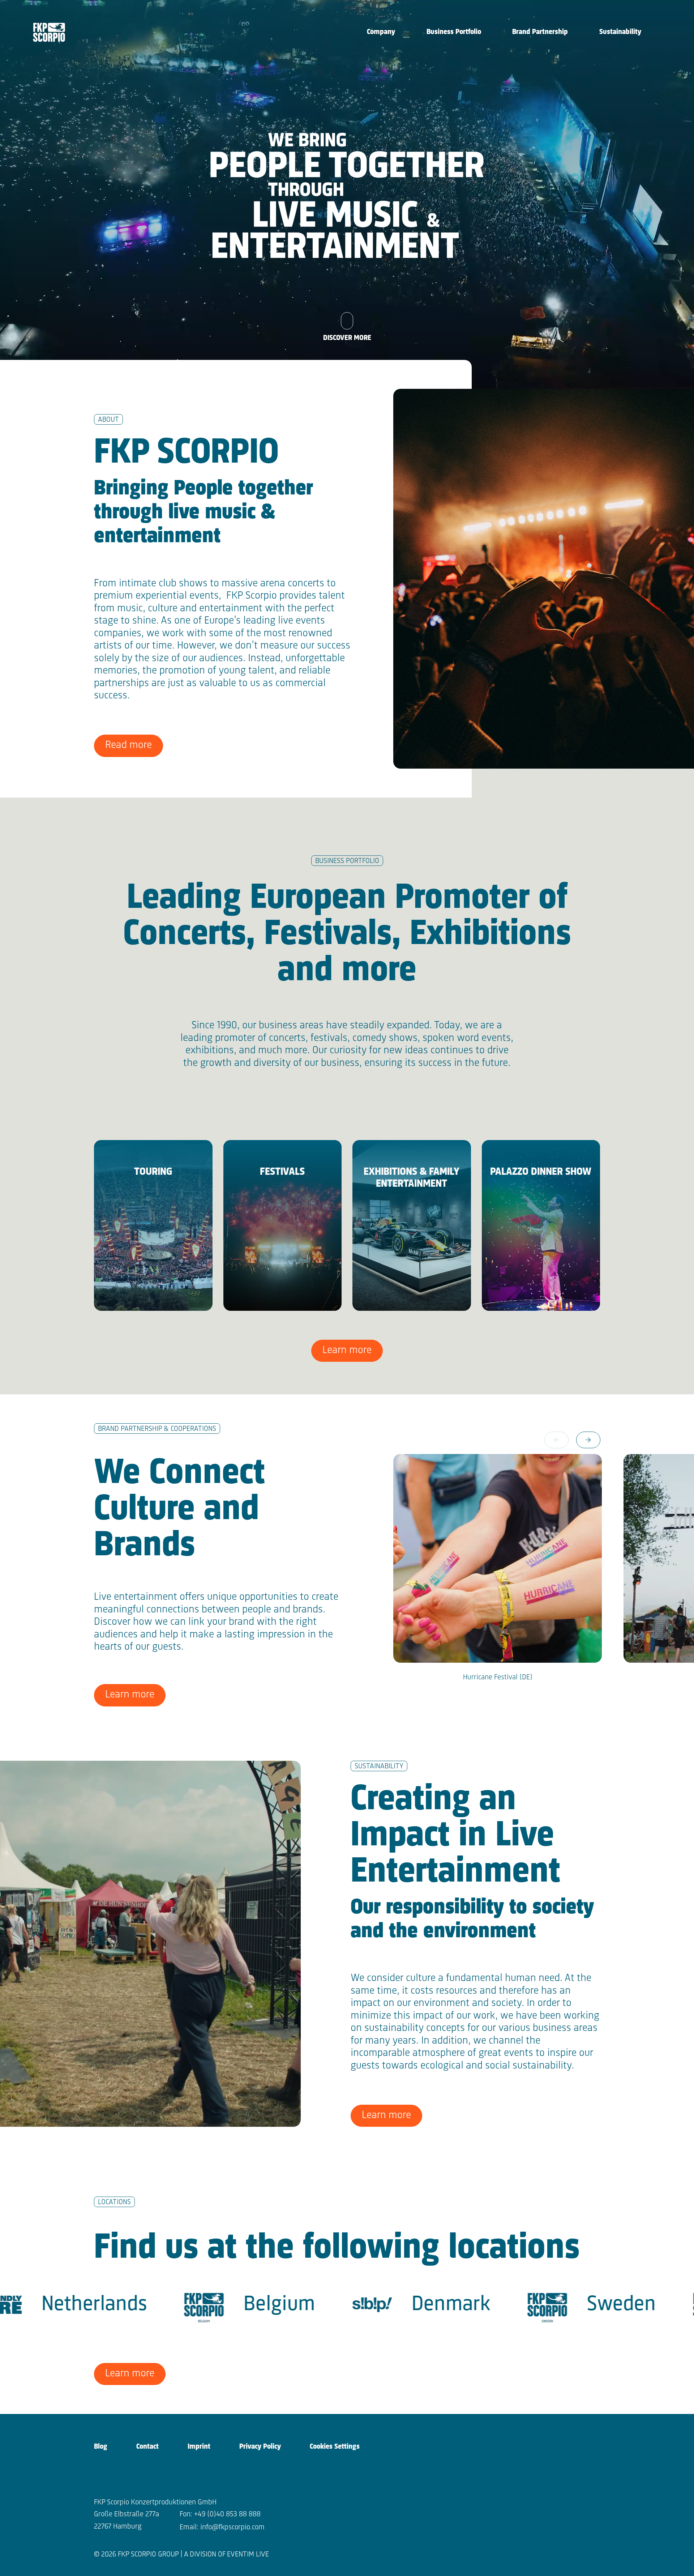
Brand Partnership (540, 32)
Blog (101, 2447)
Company (381, 32)
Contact (147, 2447)
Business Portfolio (454, 32)
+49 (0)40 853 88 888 (227, 2514)
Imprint (199, 2447)
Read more (128, 745)
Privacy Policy (260, 2447)
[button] (588, 1440)
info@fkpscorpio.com (232, 2527)
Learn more (347, 1350)
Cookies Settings (335, 2447)
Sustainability (620, 32)
